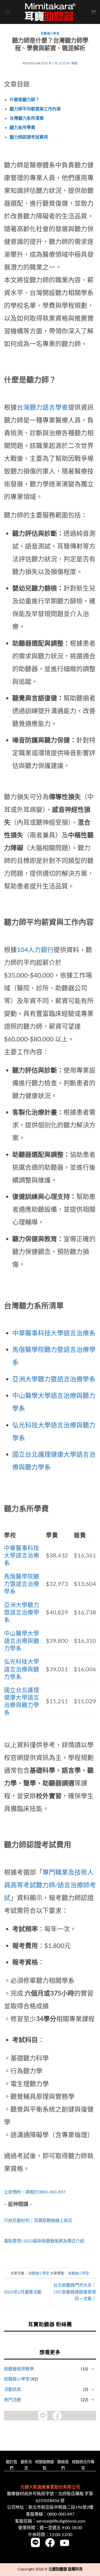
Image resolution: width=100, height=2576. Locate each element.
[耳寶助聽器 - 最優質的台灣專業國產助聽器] (50, 12)
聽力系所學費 (22, 127)
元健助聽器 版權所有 (65, 2569)
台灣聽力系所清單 (27, 118)
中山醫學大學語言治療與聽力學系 (22, 1641)
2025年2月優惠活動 (23, 2292)
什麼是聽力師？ (25, 99)
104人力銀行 (35, 950)
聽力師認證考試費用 (29, 137)
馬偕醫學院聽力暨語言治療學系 (22, 1584)
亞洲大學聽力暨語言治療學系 (54, 1379)
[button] (7, 12)
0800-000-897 (61, 2514)
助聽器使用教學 (19, 2369)
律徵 (74, 63)
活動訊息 (13, 2389)
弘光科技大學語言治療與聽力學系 (22, 1669)
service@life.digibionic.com (61, 2521)
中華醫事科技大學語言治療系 (54, 1333)
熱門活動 (13, 2400)
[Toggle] (93, 2369)
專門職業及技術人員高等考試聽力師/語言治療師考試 (50, 1885)
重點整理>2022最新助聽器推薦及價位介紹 (44, 2241)
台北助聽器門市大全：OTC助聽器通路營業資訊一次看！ (75, 2292)
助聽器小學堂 (17, 2379)
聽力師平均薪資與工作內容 (35, 109)
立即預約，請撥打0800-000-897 (35, 2192)
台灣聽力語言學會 (42, 407)
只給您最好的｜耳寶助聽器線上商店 (38, 2220)
